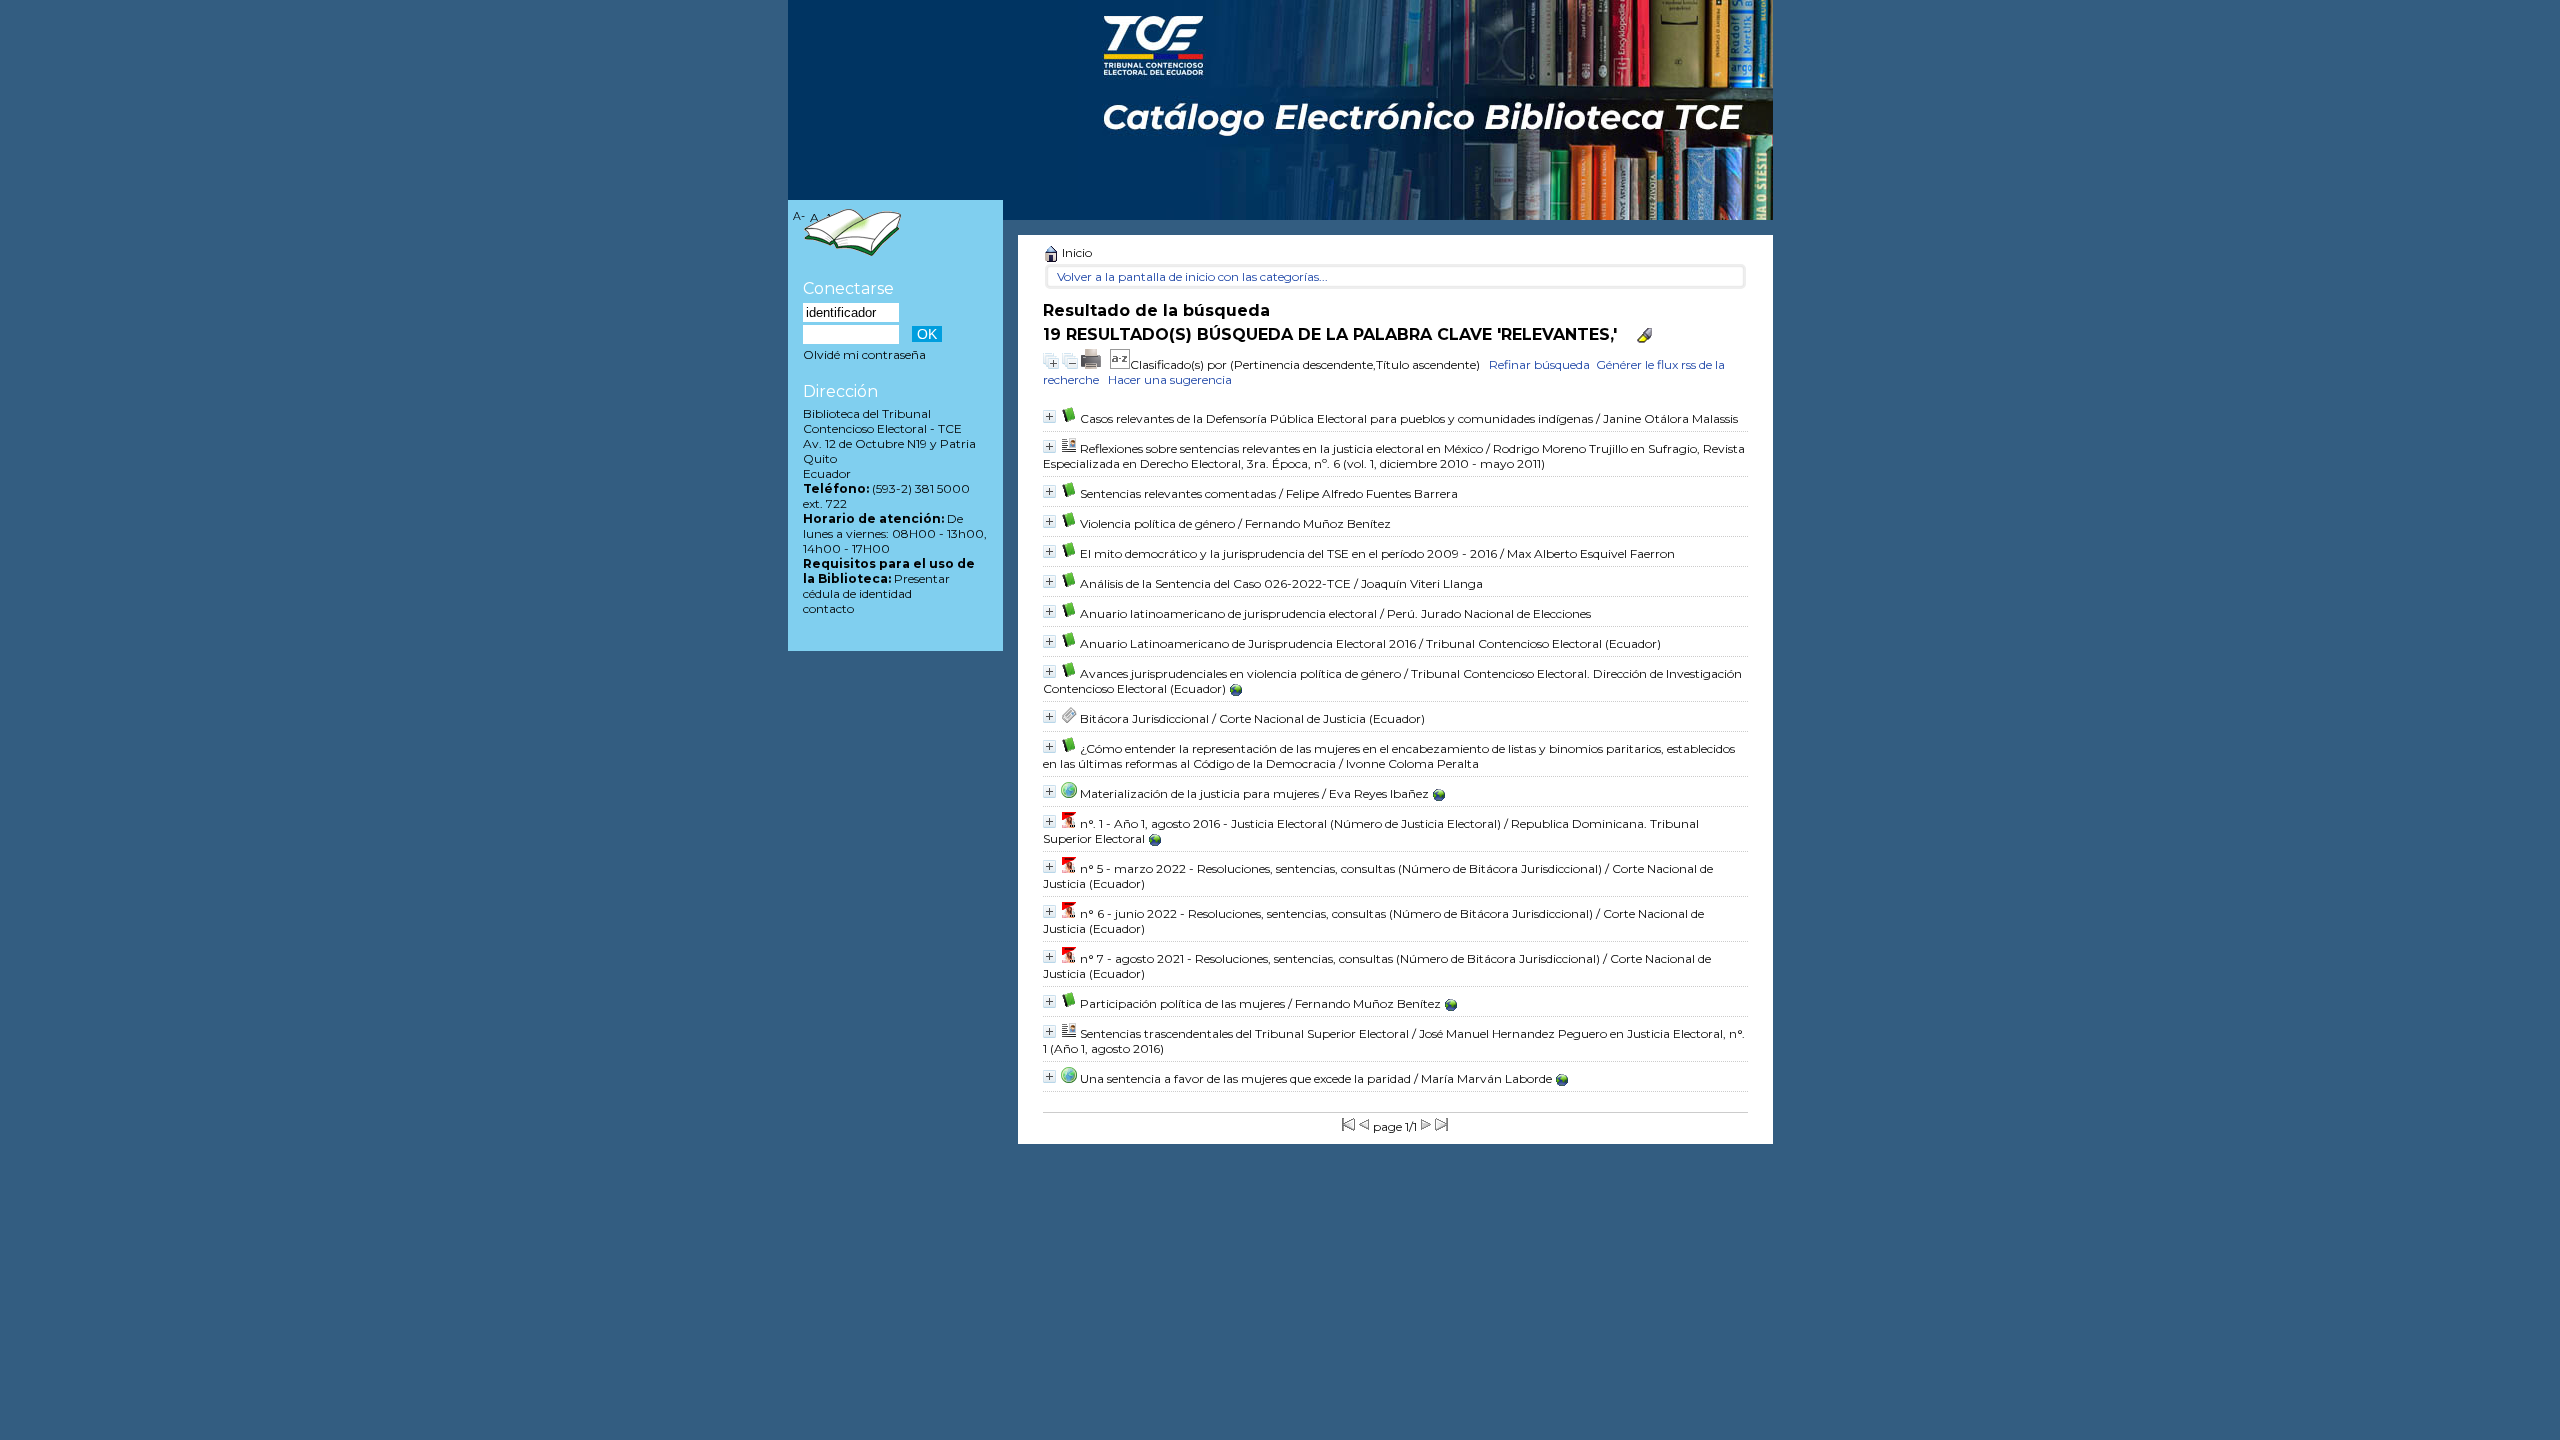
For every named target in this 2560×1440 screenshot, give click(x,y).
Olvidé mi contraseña (864, 354)
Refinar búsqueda (1539, 364)
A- (799, 216)
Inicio (1075, 252)
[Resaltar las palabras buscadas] (1644, 335)
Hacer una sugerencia (1170, 379)
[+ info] (1049, 416)
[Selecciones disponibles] (1120, 364)
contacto (828, 608)
